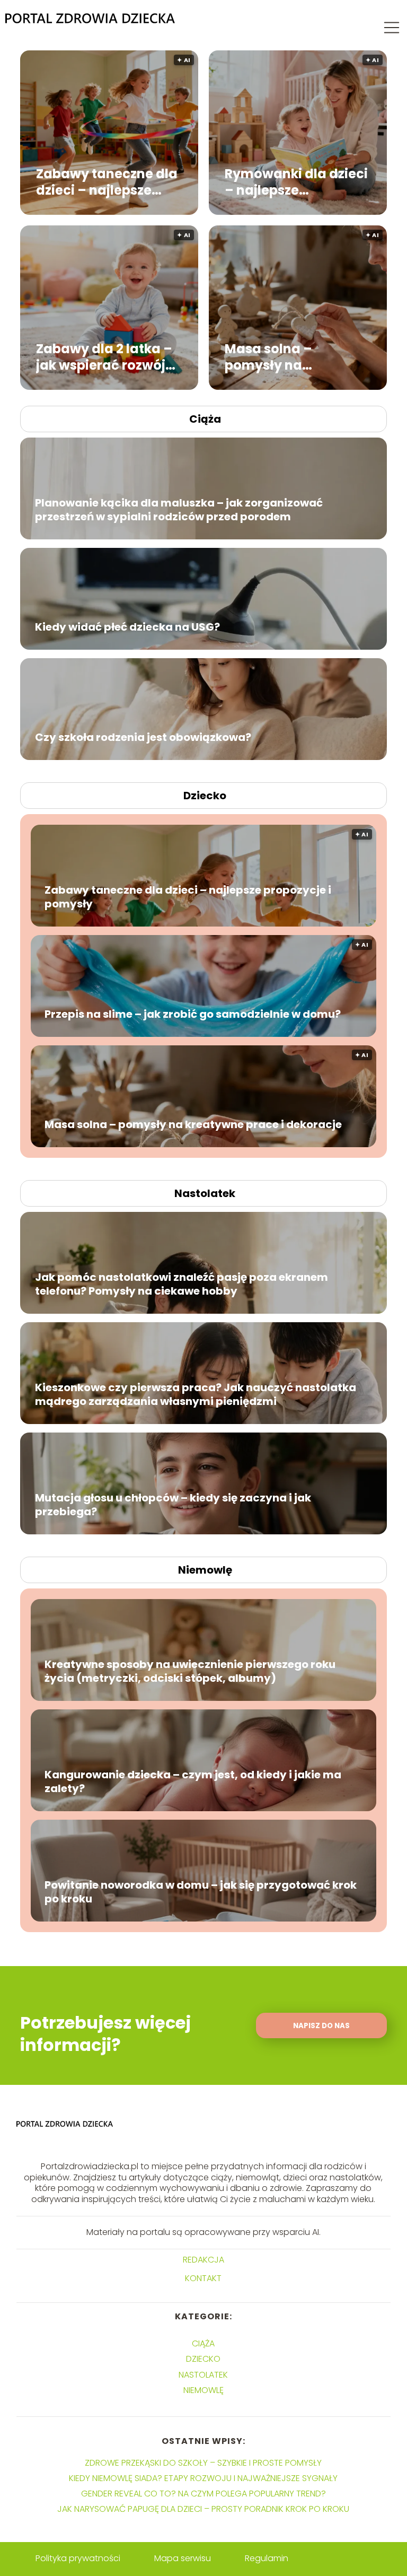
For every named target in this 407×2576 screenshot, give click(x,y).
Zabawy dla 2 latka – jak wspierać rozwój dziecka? (104, 356)
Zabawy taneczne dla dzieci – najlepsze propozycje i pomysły (107, 181)
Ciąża (205, 419)
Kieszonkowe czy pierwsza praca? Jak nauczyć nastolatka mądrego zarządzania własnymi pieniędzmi (196, 1394)
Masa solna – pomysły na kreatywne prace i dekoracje (284, 356)
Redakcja (203, 2260)
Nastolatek (205, 1193)
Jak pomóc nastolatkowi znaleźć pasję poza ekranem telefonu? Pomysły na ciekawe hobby (182, 1284)
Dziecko (205, 796)
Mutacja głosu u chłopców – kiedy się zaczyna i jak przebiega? (173, 1505)
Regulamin (267, 2558)
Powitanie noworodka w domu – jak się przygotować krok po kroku (201, 1892)
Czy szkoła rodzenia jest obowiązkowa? (143, 737)
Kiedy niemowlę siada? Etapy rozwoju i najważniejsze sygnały (203, 2478)
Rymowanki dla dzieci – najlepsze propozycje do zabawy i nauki (296, 181)
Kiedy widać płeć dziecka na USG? (127, 627)
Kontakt (203, 2279)
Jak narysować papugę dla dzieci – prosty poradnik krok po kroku (203, 2509)
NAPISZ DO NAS (321, 2026)
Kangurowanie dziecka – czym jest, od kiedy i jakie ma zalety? (193, 1782)
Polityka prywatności (78, 2558)
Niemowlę (205, 1570)
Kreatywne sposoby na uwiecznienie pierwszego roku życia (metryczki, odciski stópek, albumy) (190, 1671)
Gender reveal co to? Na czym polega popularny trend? (203, 2494)
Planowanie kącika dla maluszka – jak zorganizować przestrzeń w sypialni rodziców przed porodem (179, 510)
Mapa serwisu (183, 2558)
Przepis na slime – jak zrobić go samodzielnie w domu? (193, 1014)
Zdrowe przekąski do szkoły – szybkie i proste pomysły (203, 2463)
